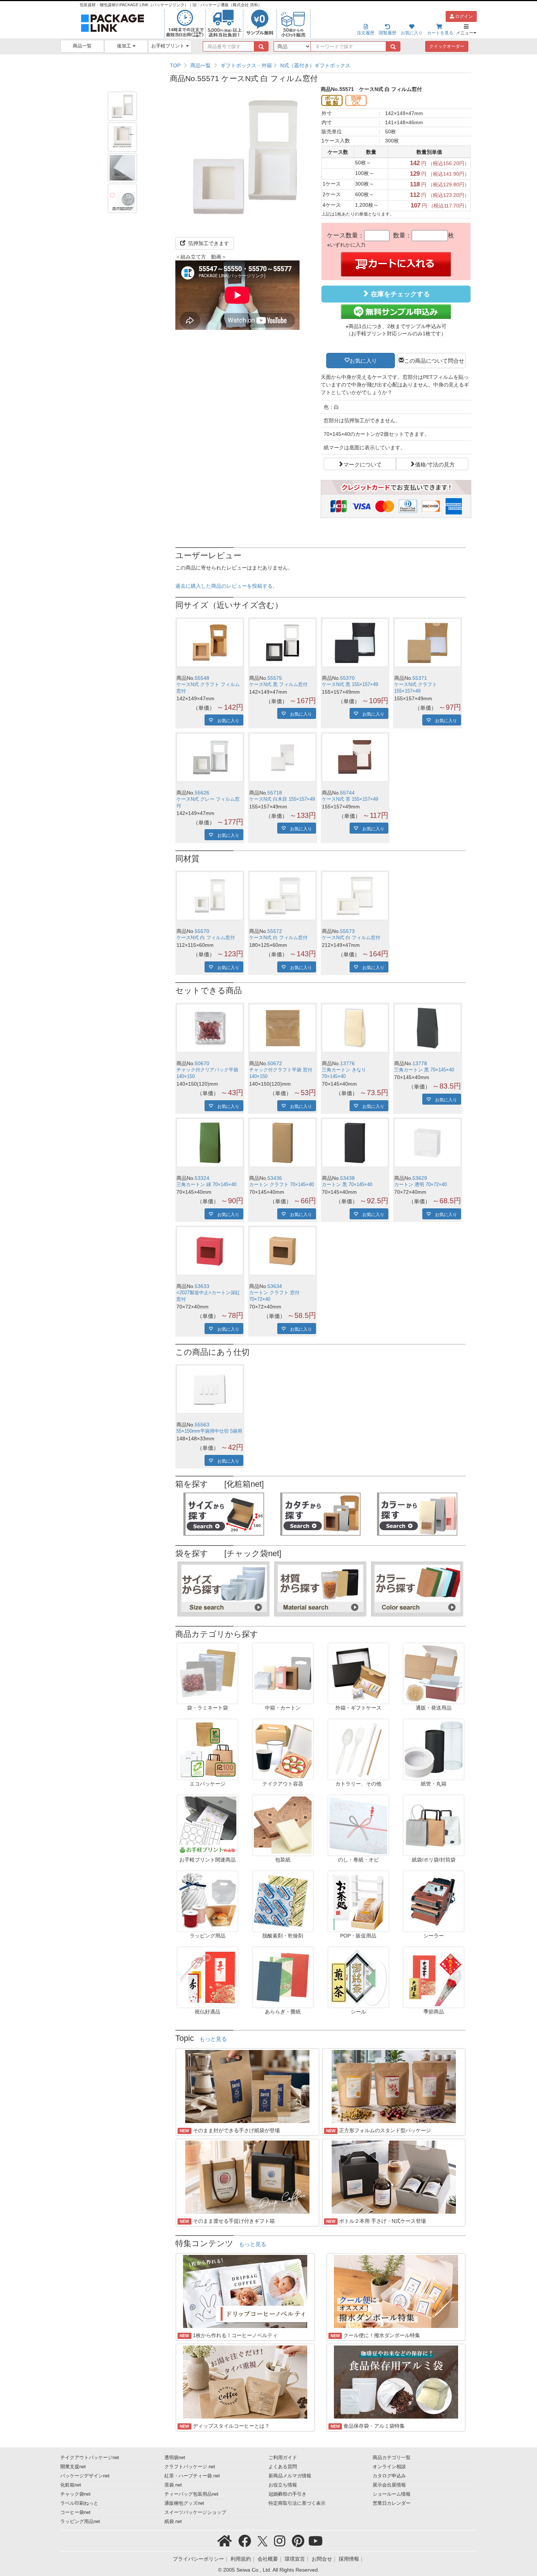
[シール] (358, 1977)
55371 (420, 678)
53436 (275, 1178)
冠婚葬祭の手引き (287, 2494)
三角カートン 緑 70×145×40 (206, 1185)
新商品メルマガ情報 (290, 2476)
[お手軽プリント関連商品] (207, 1825)
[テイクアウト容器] (283, 1749)
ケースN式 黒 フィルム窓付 (278, 685)
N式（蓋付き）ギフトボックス (315, 65)
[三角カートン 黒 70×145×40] (428, 1028)
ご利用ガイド (283, 2458)
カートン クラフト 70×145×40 (281, 1185)
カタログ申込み (389, 2476)
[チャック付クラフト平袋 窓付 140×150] (283, 1028)
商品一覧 (82, 46)
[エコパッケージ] (207, 1749)
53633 (202, 1286)
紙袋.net (173, 2522)
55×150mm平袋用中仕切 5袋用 (209, 1431)
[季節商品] (434, 1977)
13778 (420, 1063)
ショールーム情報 (392, 2494)
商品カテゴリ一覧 (392, 2458)
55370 (347, 678)
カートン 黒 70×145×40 (347, 1185)
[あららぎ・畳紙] (283, 1977)
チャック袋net (75, 2494)
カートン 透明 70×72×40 (420, 1185)
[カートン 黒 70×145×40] (355, 1143)
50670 (202, 1063)
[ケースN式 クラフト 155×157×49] (428, 643)
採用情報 (349, 2559)
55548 (202, 678)
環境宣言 (295, 2559)
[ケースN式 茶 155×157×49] (355, 757)
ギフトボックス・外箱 (246, 65)
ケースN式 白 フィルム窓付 (206, 938)
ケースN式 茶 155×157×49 (350, 799)
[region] (321, 65)
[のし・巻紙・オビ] (358, 1825)
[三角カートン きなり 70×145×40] (355, 1028)
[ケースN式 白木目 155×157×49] (283, 757)
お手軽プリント (169, 46)
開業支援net (73, 2467)
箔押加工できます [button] (208, 243)
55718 (275, 793)
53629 (420, 1178)
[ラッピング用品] (207, 1901)
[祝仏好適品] (207, 1977)
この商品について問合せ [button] (434, 360)
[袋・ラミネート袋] (207, 1673)
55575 (275, 678)
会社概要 (268, 2559)
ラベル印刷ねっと (79, 2503)
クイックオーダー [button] (447, 46)
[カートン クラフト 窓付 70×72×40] (283, 1251)
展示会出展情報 (389, 2485)
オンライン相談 (389, 2467)
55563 (202, 1425)
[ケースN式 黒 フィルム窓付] (283, 643)
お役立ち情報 (283, 2485)
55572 (275, 931)
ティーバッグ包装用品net (191, 2494)
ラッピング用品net (80, 2522)
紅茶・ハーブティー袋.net (192, 2476)
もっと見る (213, 2039)
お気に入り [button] (363, 360)
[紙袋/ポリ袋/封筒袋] (434, 1825)
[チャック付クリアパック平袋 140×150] (210, 1028)
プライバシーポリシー (198, 2559)
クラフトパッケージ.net (190, 2467)
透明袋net (175, 2458)
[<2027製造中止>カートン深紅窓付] (210, 1251)
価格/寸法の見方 (435, 464)
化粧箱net (71, 2485)
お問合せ (322, 2559)
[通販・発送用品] (434, 1673)
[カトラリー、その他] (358, 1749)
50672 (275, 1063)
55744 (347, 793)
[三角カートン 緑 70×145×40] (210, 1143)
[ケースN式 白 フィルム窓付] (210, 896)
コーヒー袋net (75, 2512)
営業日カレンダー (392, 2503)
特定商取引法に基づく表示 (297, 2503)
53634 (275, 1286)
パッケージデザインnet (85, 2476)
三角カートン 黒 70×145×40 (424, 1070)
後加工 (125, 46)
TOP (175, 65)
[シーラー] (434, 1901)
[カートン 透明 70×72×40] (428, 1143)
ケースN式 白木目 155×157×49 (282, 799)
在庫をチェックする (399, 294)
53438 (347, 1178)
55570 (202, 931)
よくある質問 (283, 2467)
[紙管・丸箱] (434, 1749)
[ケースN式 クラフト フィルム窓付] (210, 643)
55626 (202, 793)
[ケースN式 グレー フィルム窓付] (210, 757)
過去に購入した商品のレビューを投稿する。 (226, 586)
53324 (202, 1178)
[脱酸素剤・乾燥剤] (283, 1901)
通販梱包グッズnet (184, 2503)
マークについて (363, 464)
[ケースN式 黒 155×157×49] (355, 643)
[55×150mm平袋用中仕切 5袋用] (210, 1389)
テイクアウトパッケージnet (90, 2458)
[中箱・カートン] (283, 1673)
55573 (347, 931)
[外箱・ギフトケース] (358, 1673)
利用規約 (241, 2559)
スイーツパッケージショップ (195, 2512)
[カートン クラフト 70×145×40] (283, 1143)
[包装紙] (283, 1825)
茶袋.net (173, 2485)
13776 (347, 1063)
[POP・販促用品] (358, 1901)
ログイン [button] (463, 16)
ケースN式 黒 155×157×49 (350, 685)
